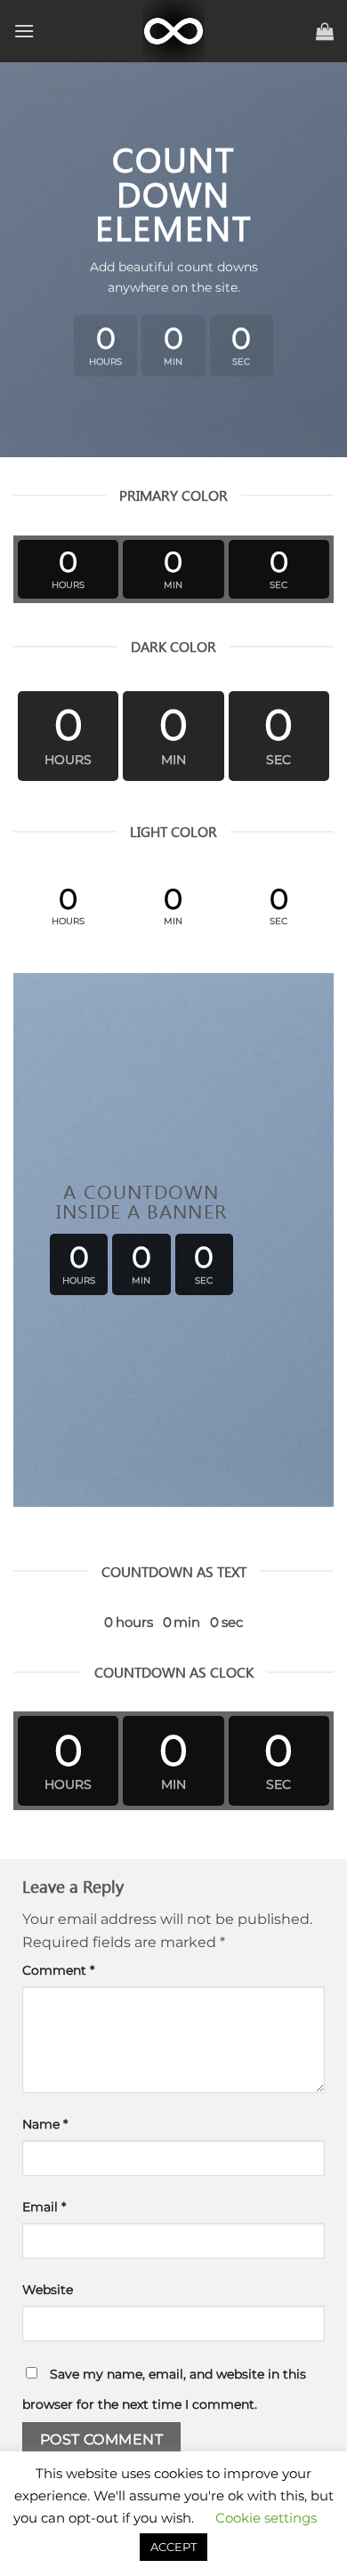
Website (48, 2290)
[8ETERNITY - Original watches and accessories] (173, 31)
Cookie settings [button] (266, 2518)
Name (45, 2124)
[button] (24, 31)
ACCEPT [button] (173, 2547)
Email (44, 2207)
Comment (58, 1970)
